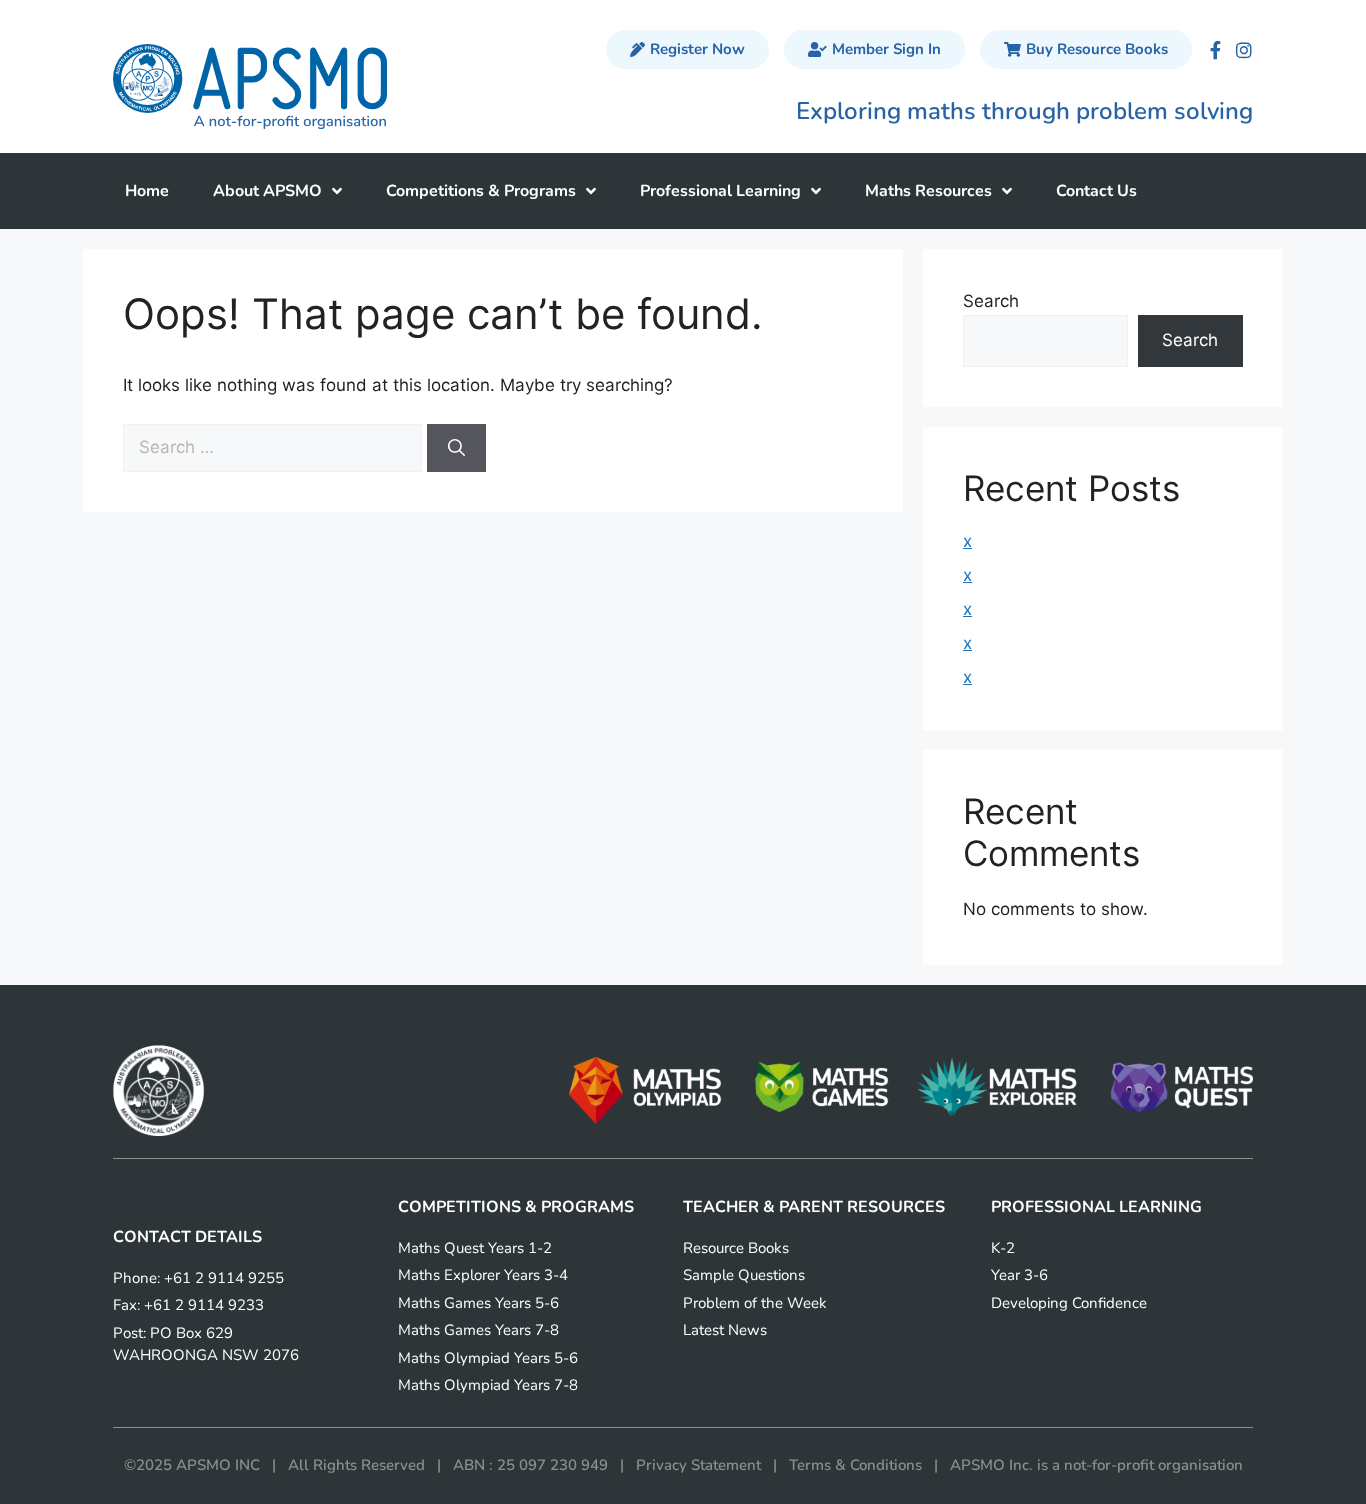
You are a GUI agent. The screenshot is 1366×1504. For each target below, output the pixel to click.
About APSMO (267, 191)
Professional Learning (720, 191)
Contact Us (1096, 191)
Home (147, 191)
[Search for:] (275, 447)
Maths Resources (928, 191)
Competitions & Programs (481, 191)
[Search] (456, 448)
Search (991, 301)
